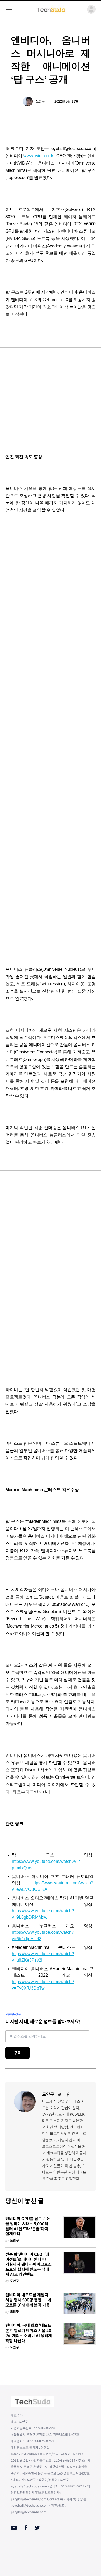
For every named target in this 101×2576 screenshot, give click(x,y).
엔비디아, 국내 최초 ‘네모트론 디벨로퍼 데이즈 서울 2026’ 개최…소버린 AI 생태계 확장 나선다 (29, 2333)
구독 (18, 2053)
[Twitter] (60, 2095)
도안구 (40, 101)
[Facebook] (68, 2095)
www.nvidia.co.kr (39, 156)
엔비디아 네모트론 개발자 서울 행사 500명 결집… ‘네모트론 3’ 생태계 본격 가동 (28, 2300)
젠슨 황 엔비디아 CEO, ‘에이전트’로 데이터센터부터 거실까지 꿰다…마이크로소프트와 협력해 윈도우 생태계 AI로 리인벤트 (29, 2265)
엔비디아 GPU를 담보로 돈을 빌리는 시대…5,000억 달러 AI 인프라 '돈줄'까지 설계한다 (28, 2226)
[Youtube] (14, 2528)
